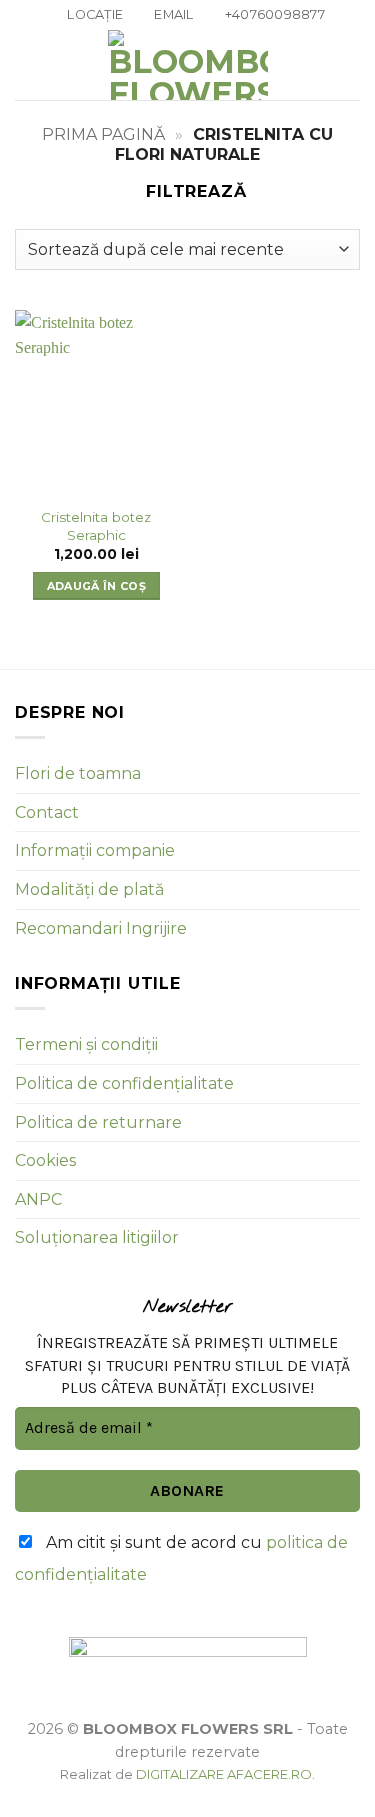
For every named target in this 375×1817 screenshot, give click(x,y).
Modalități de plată (89, 889)
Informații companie (95, 850)
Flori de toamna (78, 773)
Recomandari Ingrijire (101, 928)
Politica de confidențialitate (124, 1083)
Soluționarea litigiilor (97, 1237)
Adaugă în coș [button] (96, 586)
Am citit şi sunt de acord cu (181, 1558)
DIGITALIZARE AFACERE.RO (224, 1774)
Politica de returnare (98, 1122)
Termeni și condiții (86, 1044)
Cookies (45, 1160)
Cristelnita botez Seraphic (96, 526)
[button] (27, 65)
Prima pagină (103, 134)
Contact (47, 812)
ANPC (38, 1199)
